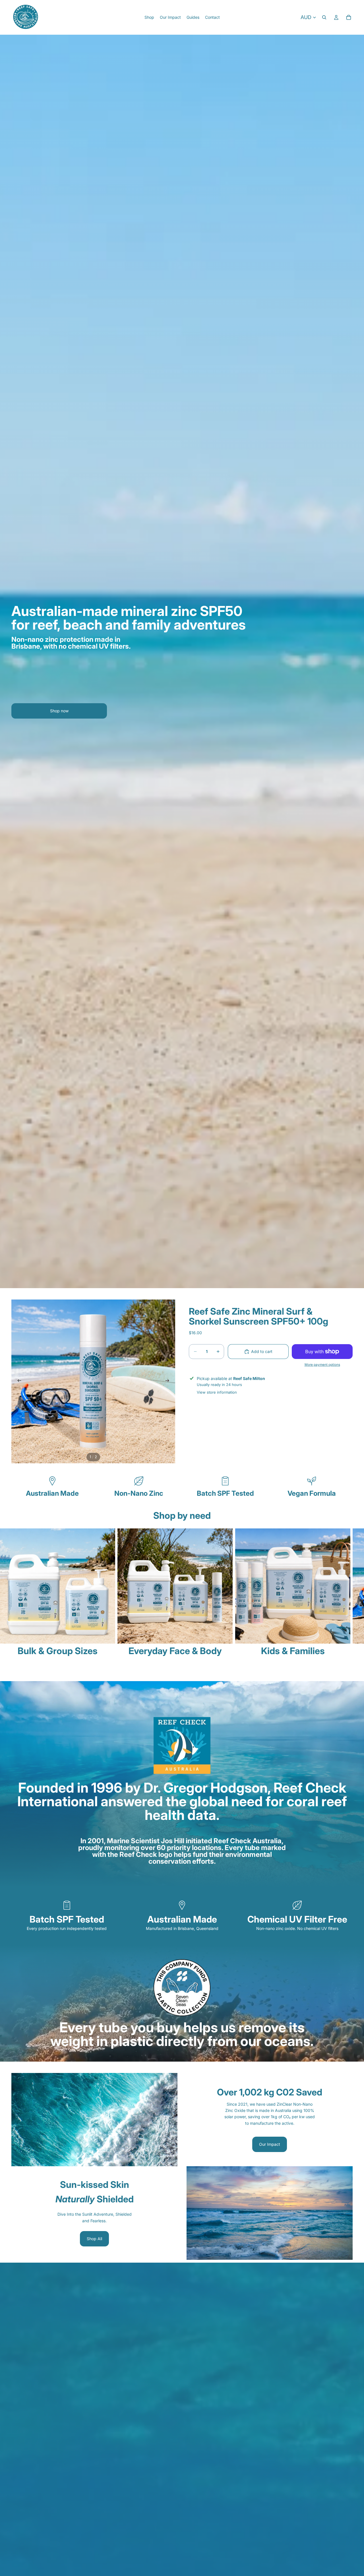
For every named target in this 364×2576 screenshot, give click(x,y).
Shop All (94, 2239)
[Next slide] (169, 1381)
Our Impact (270, 2144)
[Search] (324, 17)
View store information (217, 1392)
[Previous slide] (18, 1381)
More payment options (322, 1365)
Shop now (59, 711)
